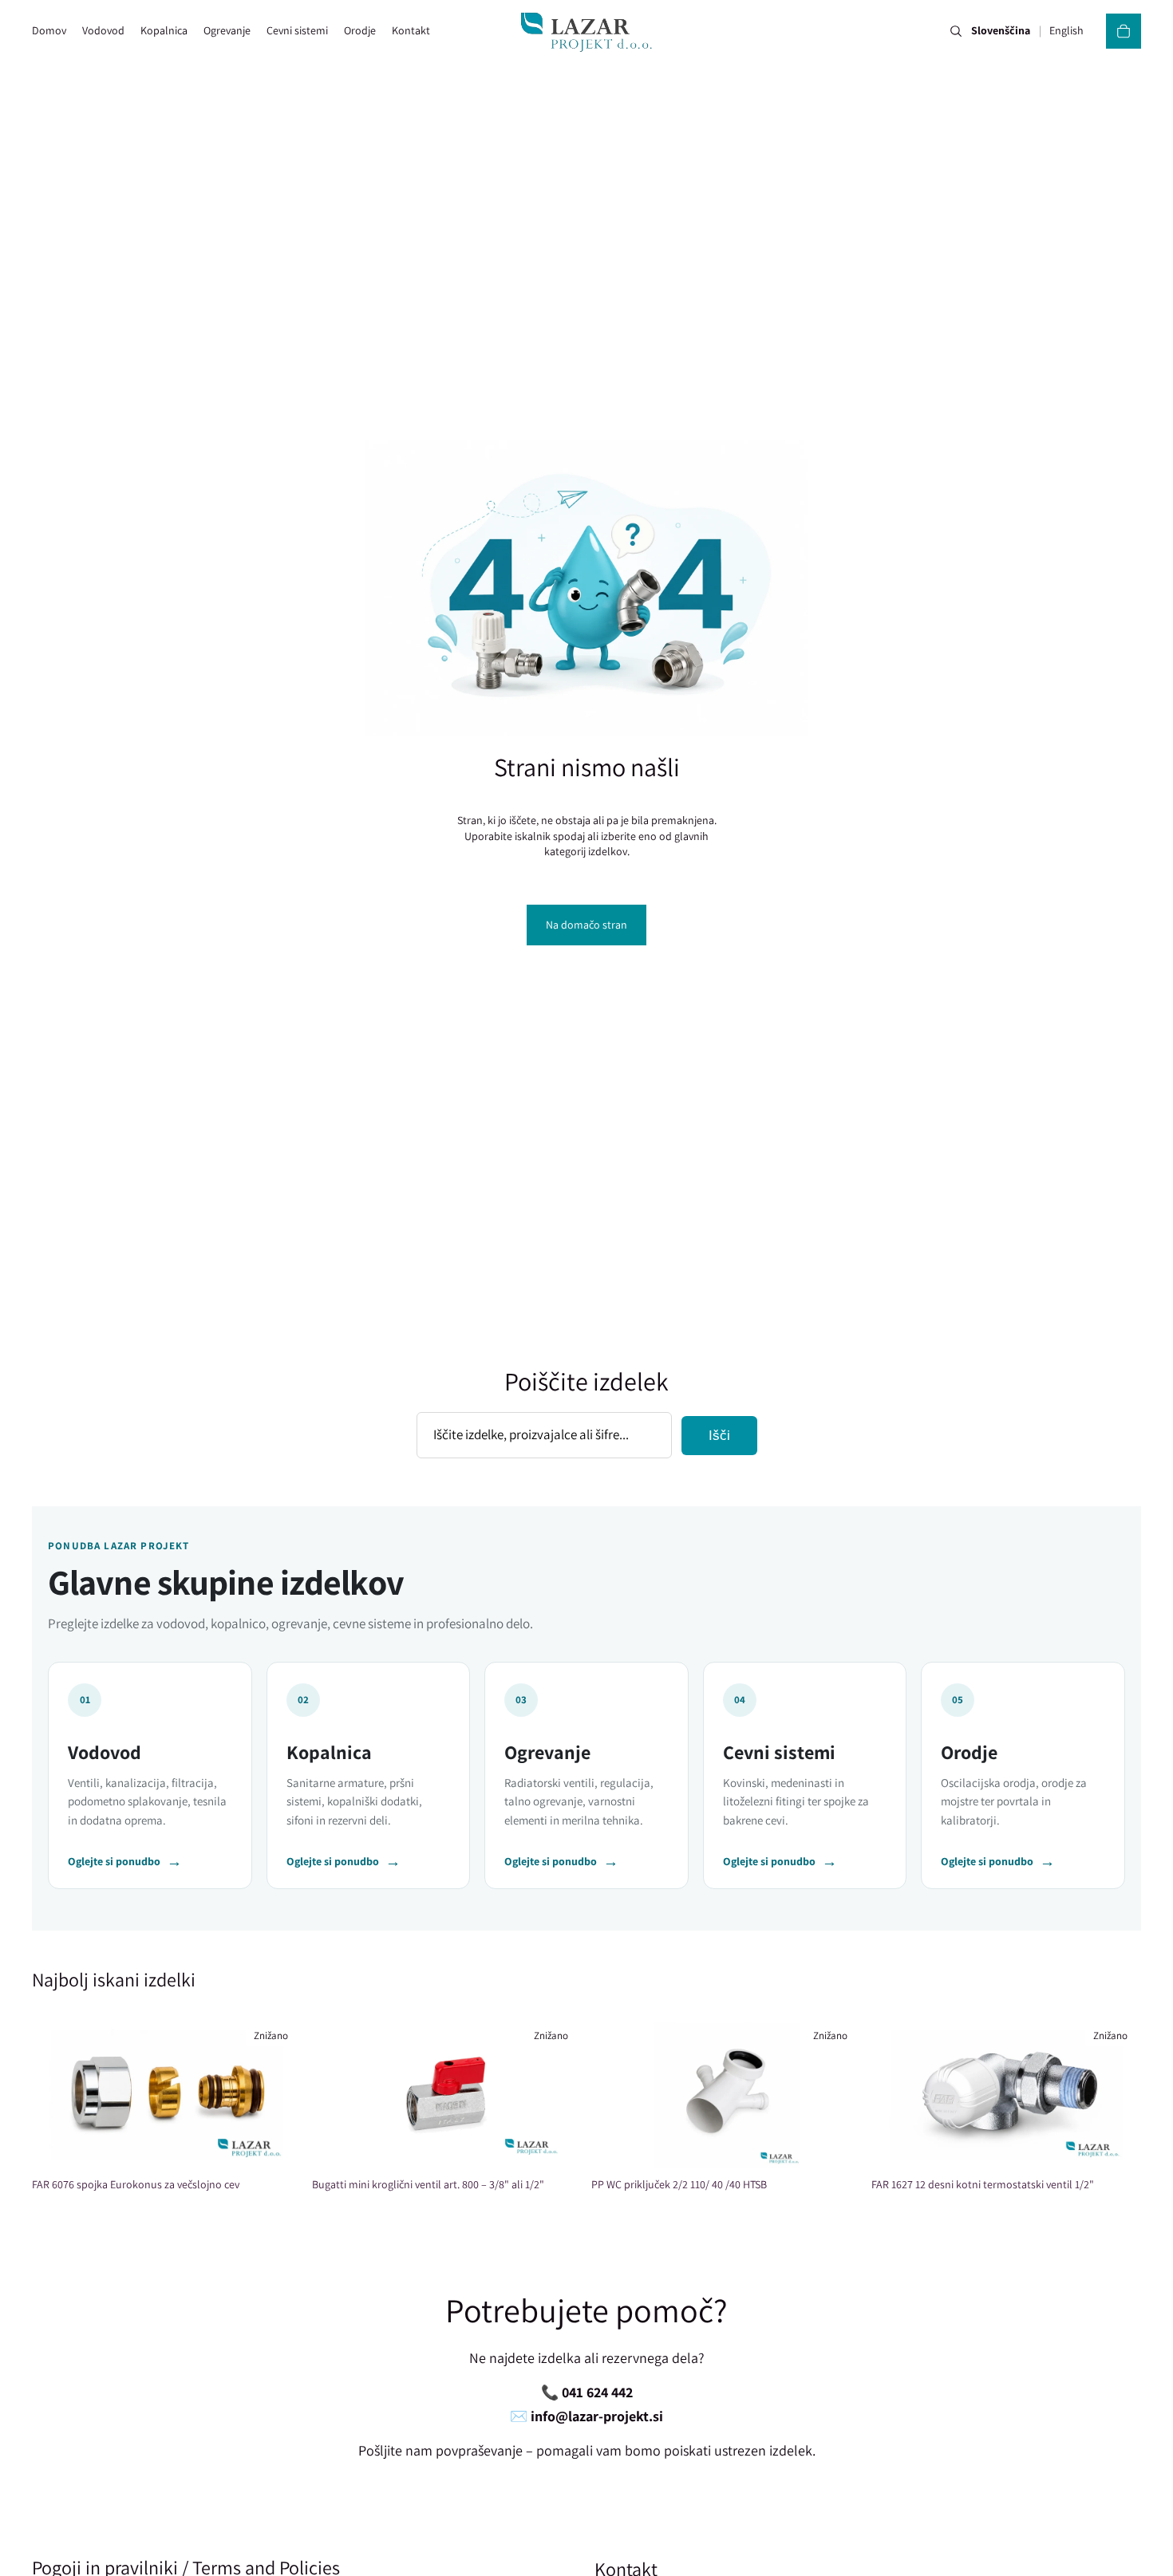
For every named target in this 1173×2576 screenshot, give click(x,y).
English (1066, 31)
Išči (719, 1436)
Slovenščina (1001, 31)
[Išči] (956, 31)
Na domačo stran (586, 925)
